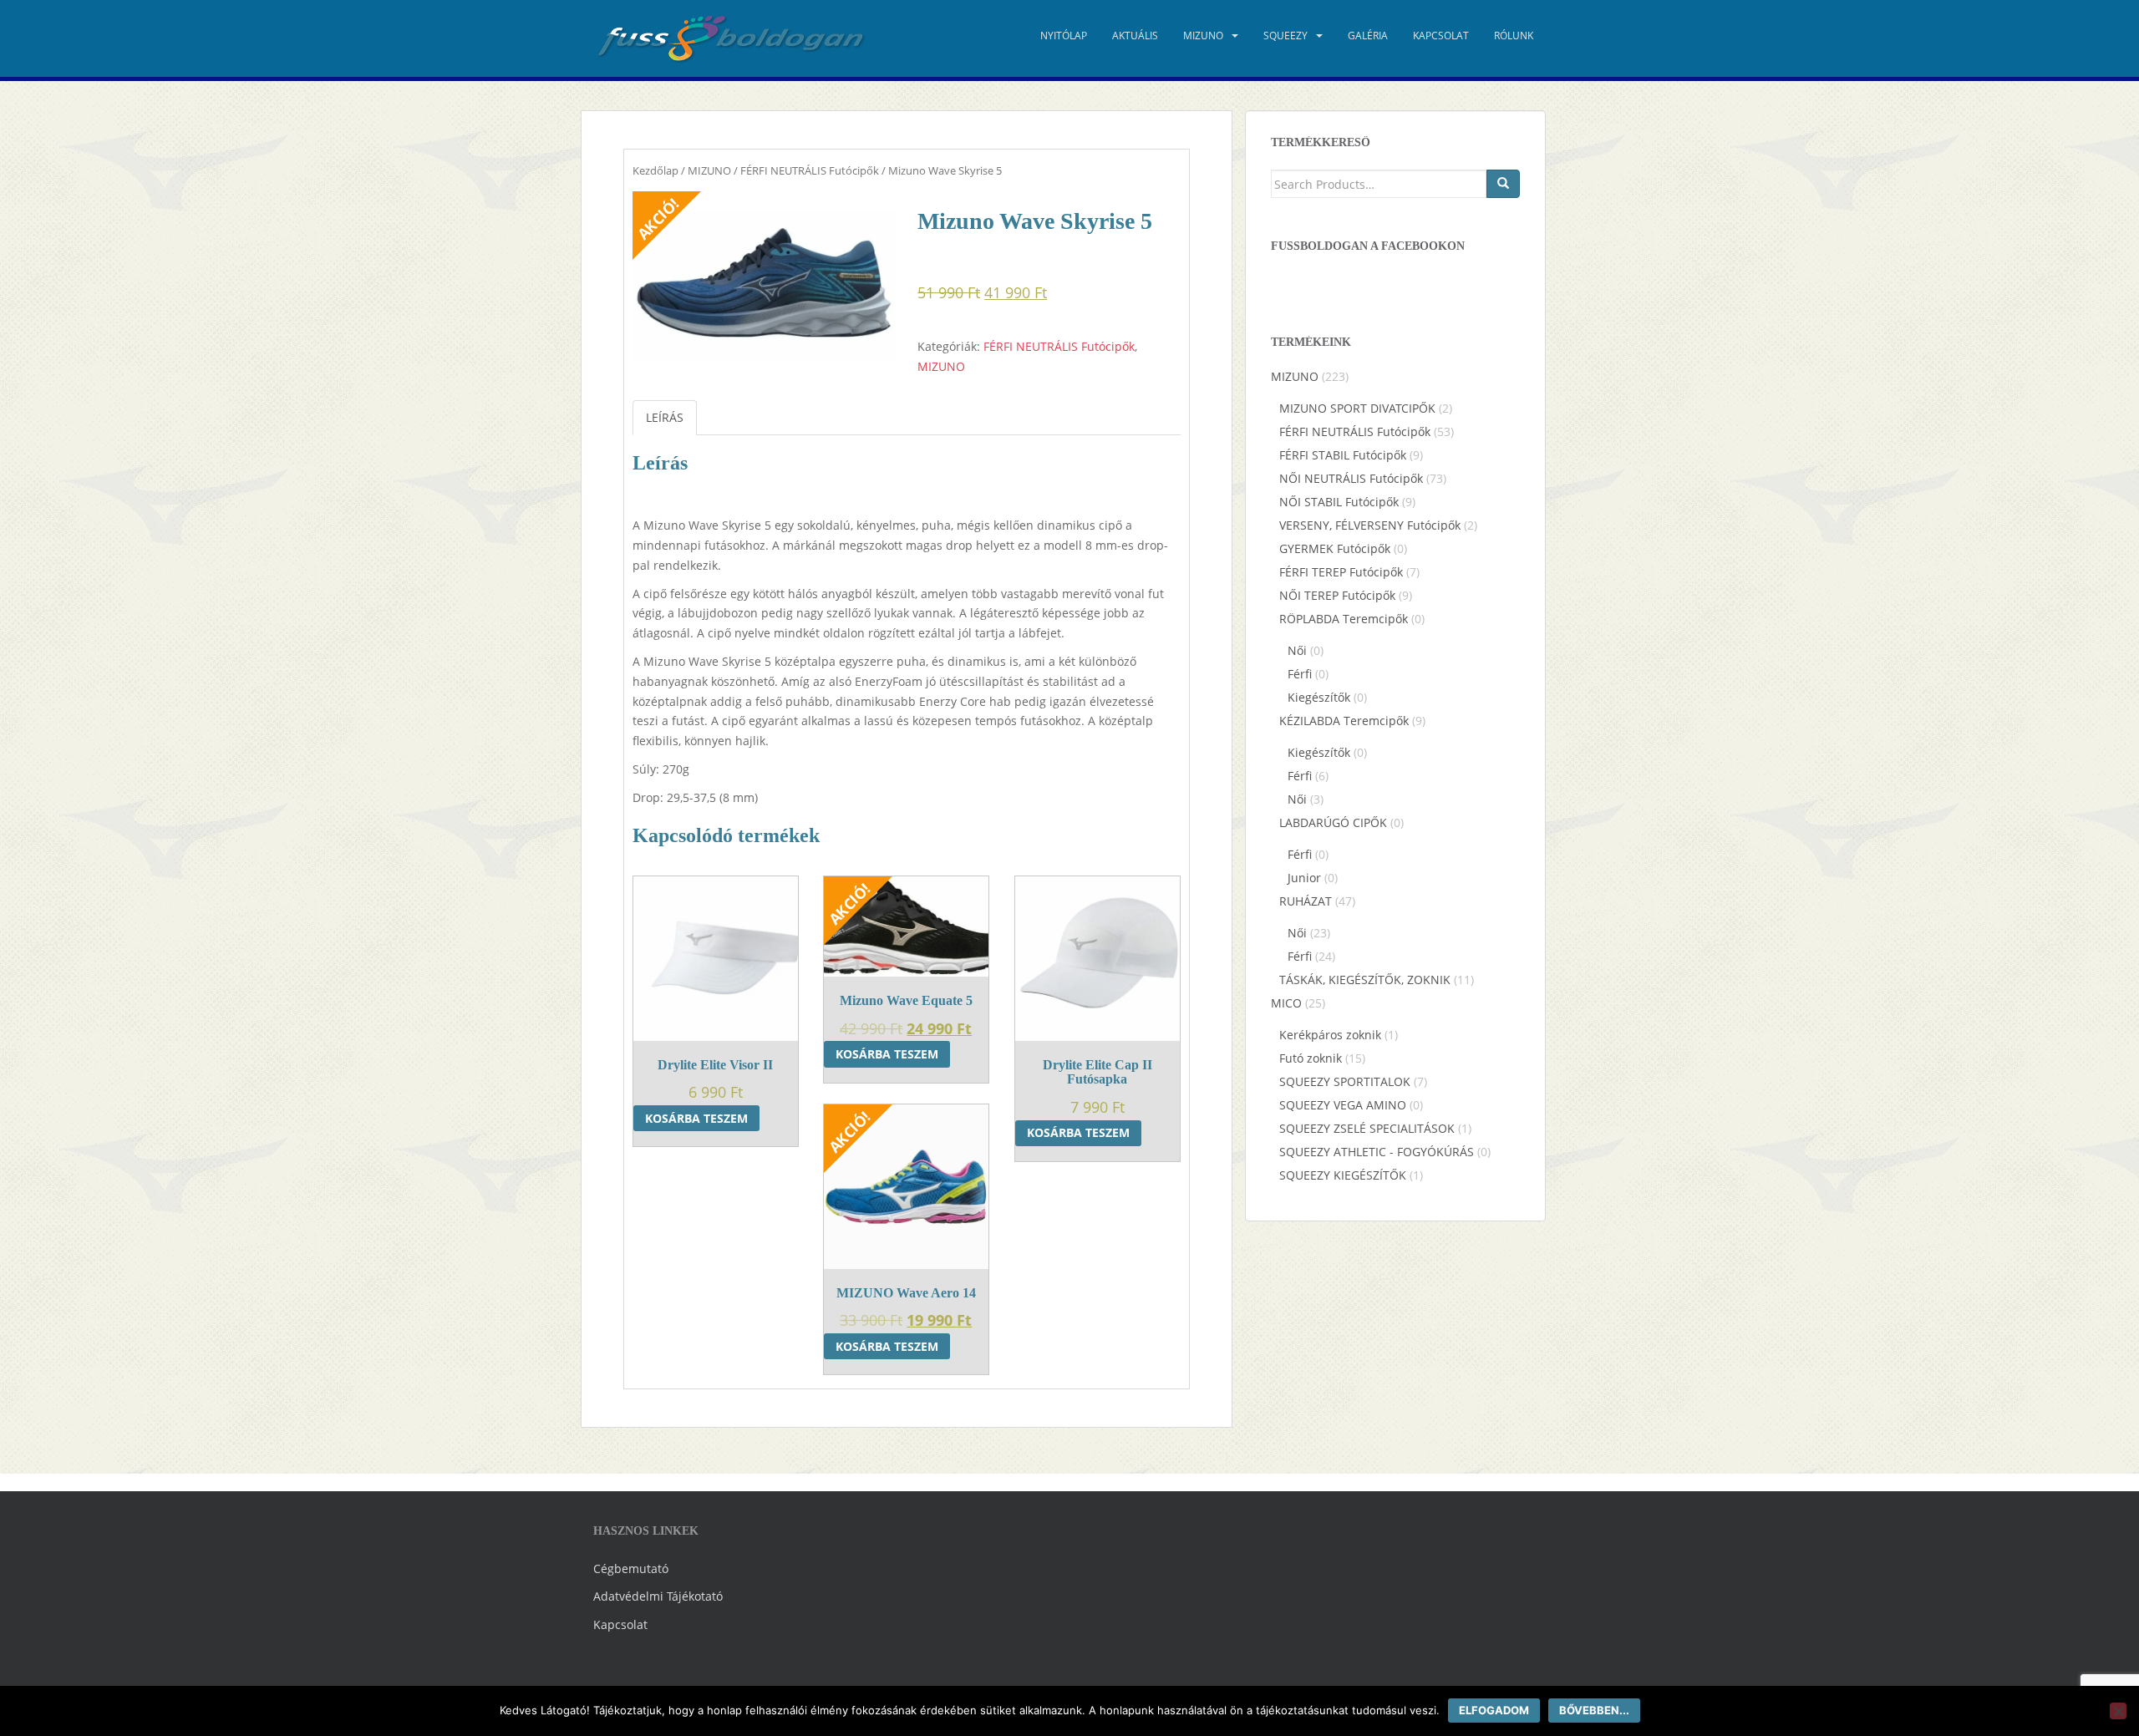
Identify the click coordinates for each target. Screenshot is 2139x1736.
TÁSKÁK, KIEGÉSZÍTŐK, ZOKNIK (1365, 980)
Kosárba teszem (696, 1118)
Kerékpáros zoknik (1330, 1035)
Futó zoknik (1311, 1058)
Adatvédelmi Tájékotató (658, 1596)
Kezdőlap (655, 170)
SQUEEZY (1285, 36)
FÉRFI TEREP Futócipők (1341, 572)
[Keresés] (1503, 184)
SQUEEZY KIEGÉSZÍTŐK (1343, 1175)
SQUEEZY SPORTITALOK (1345, 1081)
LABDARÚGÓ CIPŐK (1333, 822)
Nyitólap (1064, 36)
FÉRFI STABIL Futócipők (1343, 455)
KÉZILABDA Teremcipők (1344, 721)
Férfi (1300, 674)
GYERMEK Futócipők (1335, 548)
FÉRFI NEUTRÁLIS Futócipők (810, 170)
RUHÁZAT (1306, 901)
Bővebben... (1594, 1710)
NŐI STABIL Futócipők (1339, 502)
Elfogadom (1494, 1710)
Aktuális (1135, 36)
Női (1297, 650)
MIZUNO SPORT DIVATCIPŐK (1357, 408)
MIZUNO (1203, 36)
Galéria (1368, 36)
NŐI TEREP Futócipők (1337, 595)
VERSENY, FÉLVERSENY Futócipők (1370, 525)
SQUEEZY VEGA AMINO (1343, 1105)
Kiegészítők (1319, 697)
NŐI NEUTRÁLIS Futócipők (1351, 478)
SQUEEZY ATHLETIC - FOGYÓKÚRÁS (1377, 1152)
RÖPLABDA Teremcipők (1344, 619)
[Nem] (2118, 1711)
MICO (1286, 1003)
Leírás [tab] (665, 417)
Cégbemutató (631, 1568)
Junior (1304, 878)
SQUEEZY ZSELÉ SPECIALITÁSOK (1367, 1128)
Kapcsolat (1441, 36)
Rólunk (1514, 36)
